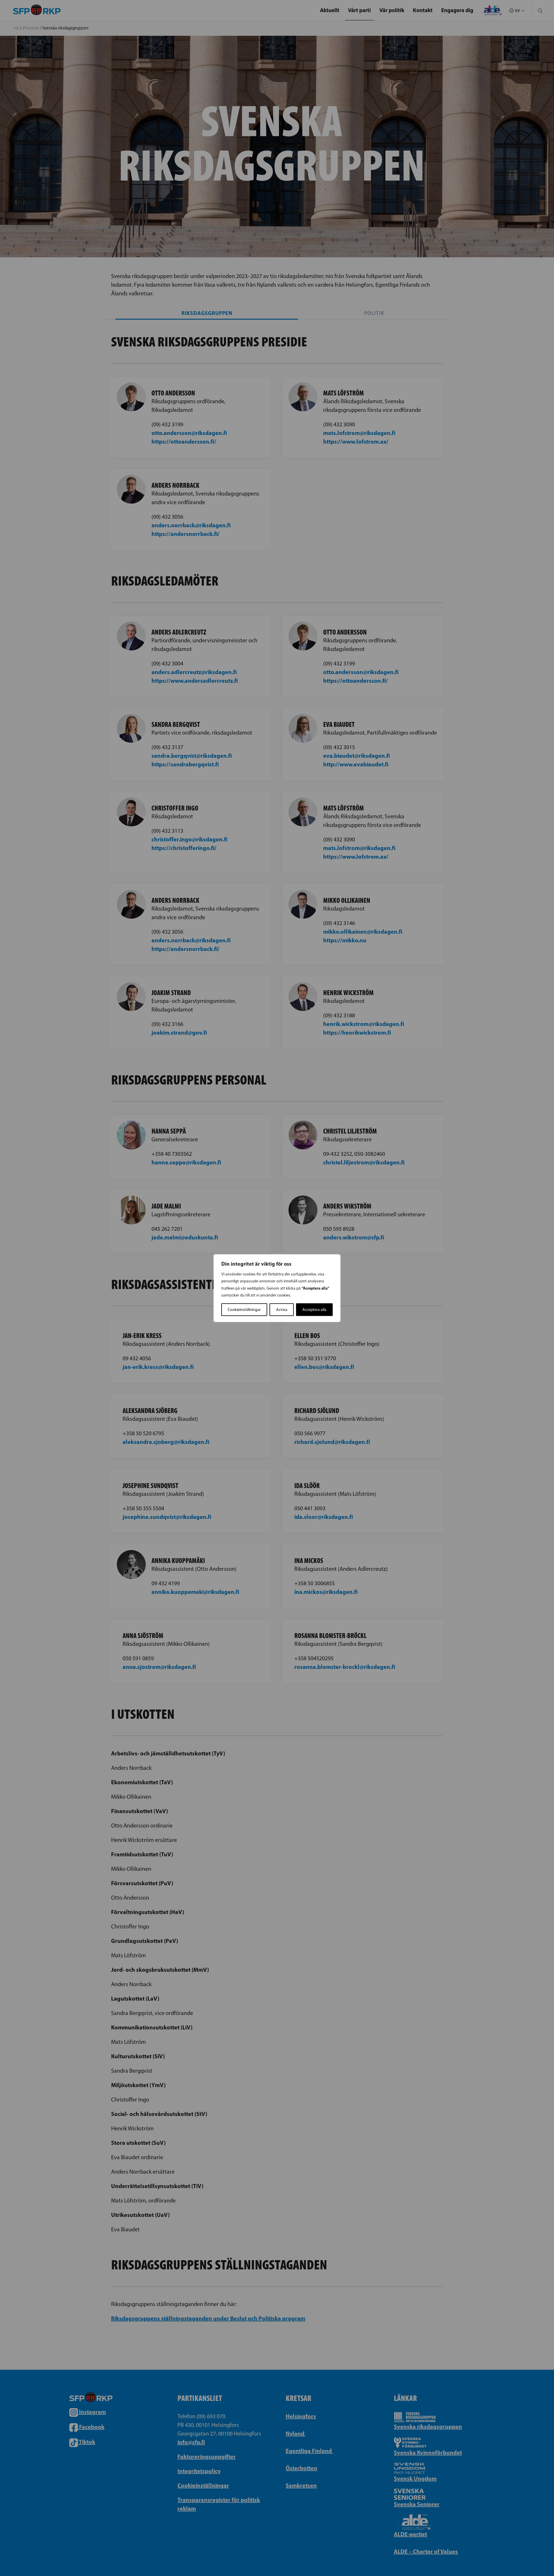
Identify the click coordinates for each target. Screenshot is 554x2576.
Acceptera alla (314, 1309)
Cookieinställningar (244, 1309)
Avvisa (282, 1309)
